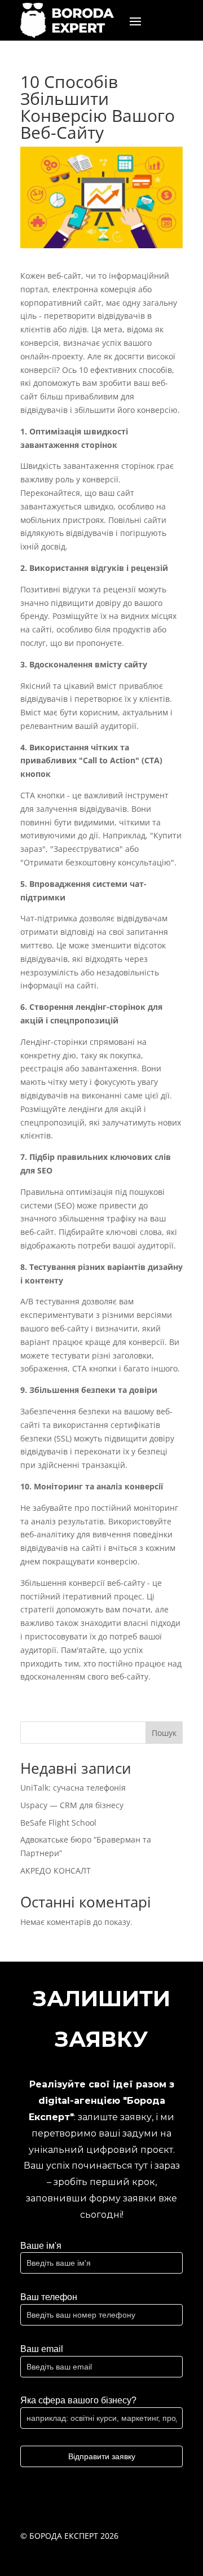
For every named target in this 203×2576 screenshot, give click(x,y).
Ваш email (42, 2349)
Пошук (164, 1733)
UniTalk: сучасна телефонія (73, 1788)
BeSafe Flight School (58, 1823)
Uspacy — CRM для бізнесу (72, 1805)
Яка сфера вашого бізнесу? (78, 2400)
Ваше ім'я (41, 2246)
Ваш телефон (49, 2297)
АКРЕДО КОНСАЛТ (56, 1871)
